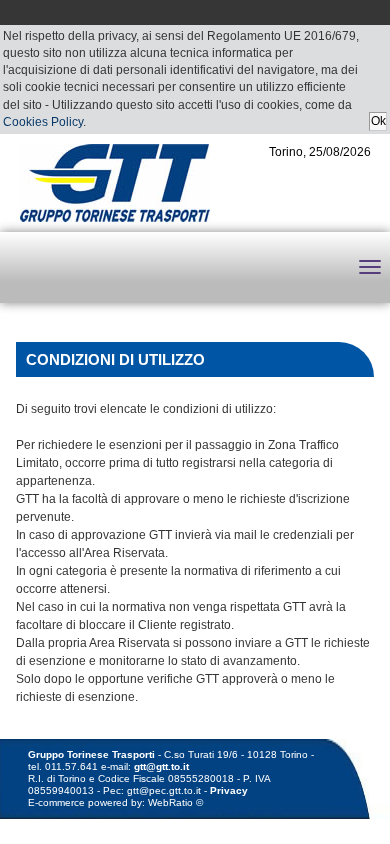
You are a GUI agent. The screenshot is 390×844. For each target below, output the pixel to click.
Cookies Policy (43, 122)
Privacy (229, 790)
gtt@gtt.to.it (161, 766)
